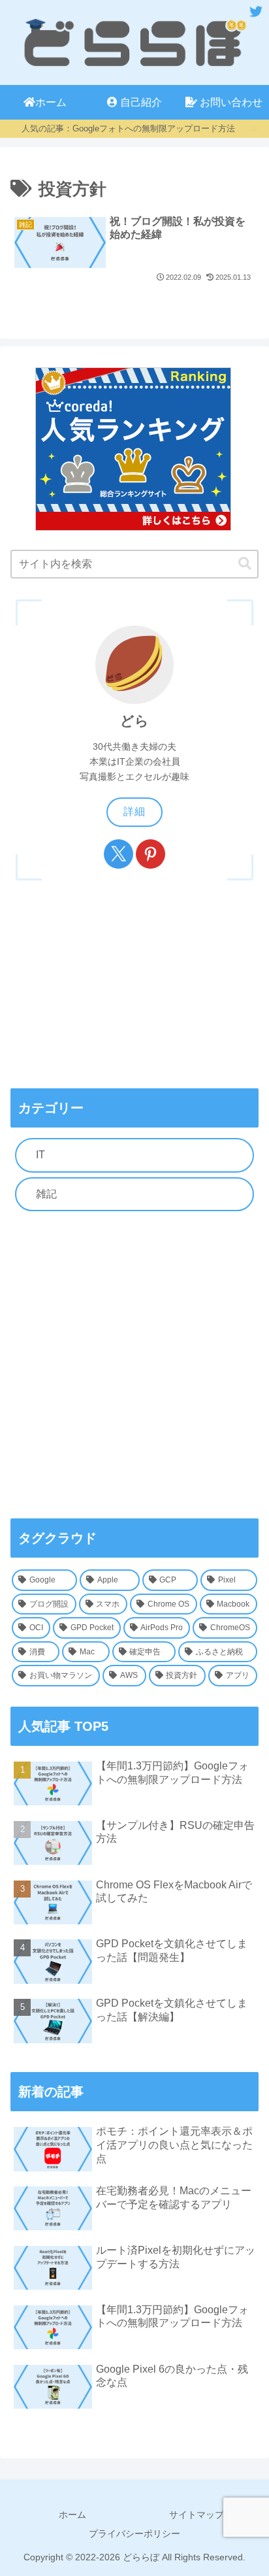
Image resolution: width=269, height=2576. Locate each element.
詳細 (134, 811)
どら (134, 721)
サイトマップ (197, 2515)
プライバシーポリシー (134, 2534)
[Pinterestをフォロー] (150, 854)
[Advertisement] (134, 1365)
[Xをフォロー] (119, 854)
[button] (245, 564)
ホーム (72, 2515)
